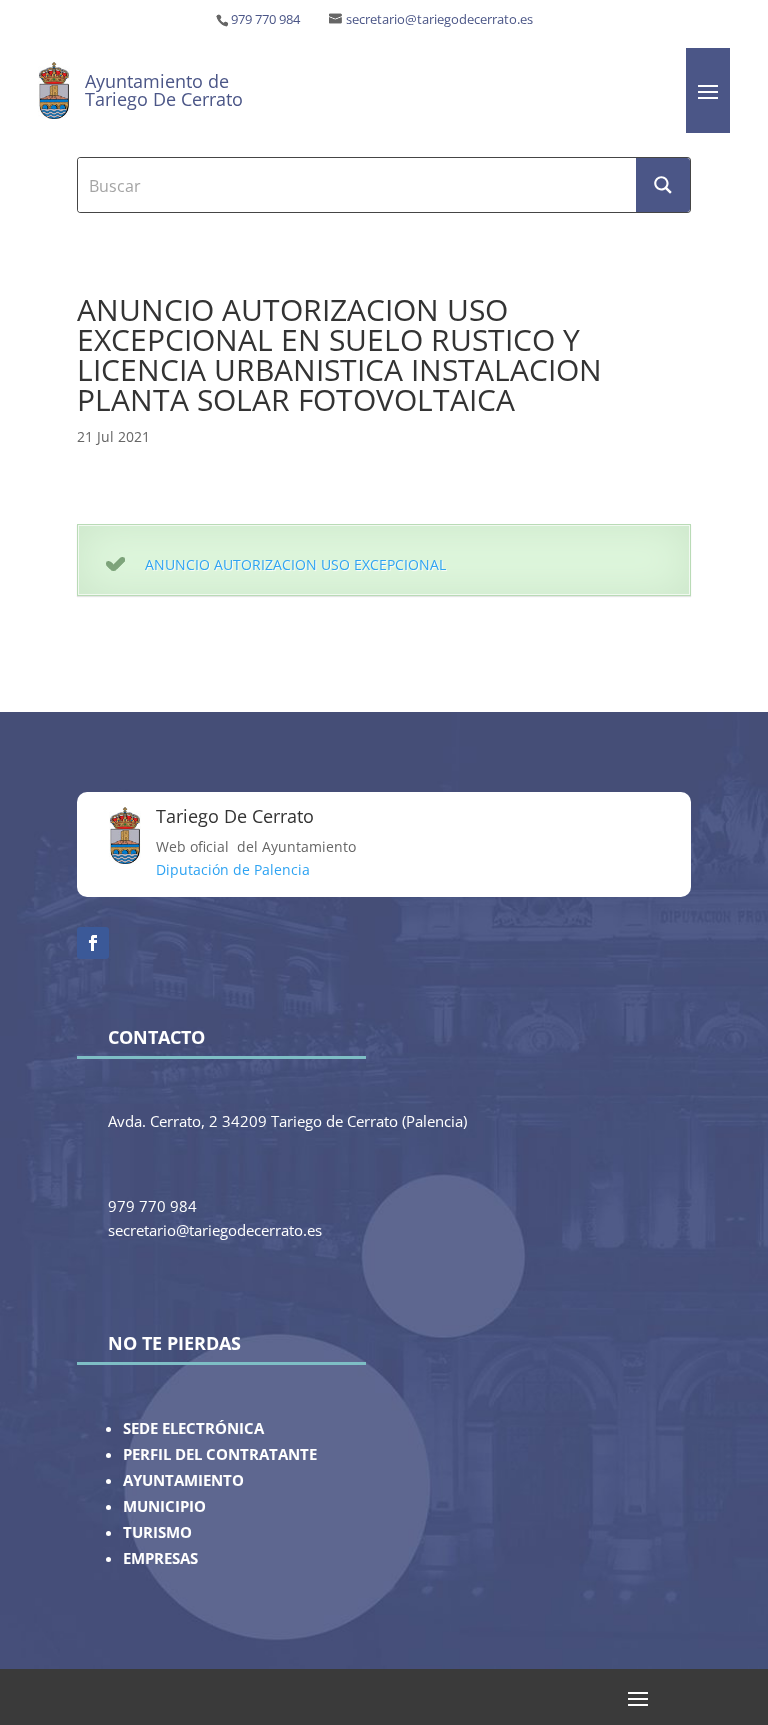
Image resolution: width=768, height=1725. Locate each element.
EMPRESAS (160, 1558)
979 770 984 (265, 19)
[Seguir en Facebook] (93, 943)
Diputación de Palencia (233, 869)
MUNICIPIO (164, 1506)
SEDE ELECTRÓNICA (193, 1428)
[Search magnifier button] (663, 185)
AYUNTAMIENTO (183, 1480)
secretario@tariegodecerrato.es (439, 19)
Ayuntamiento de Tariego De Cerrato (164, 90)
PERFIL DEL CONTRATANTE (220, 1454)
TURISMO (157, 1532)
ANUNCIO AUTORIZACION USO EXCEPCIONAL (295, 564)
